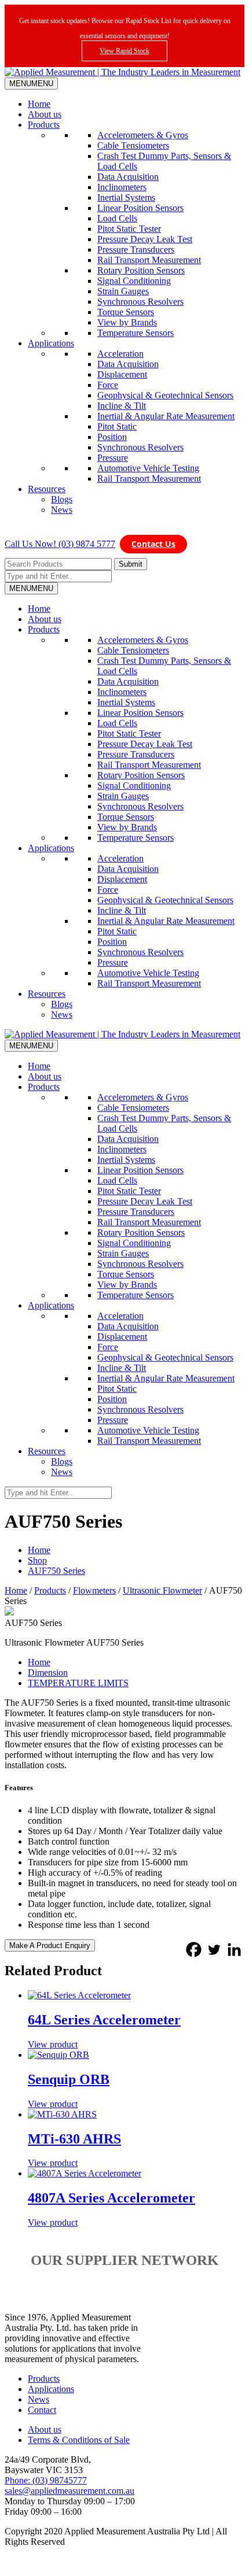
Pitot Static (117, 426)
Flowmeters (94, 1590)
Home (39, 104)
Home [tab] (39, 1662)
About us (45, 114)
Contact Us (153, 544)
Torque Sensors (126, 312)
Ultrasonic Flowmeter (162, 1590)
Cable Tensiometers (133, 145)
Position (112, 437)
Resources (47, 489)
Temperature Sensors (136, 333)
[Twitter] (214, 1949)
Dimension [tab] (48, 1673)
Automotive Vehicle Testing (148, 468)
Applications (51, 343)
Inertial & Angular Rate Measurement (166, 416)
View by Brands (127, 322)
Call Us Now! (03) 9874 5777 (60, 544)
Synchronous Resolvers (140, 302)
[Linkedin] (234, 1949)
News (62, 510)
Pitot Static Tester (129, 229)
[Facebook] (194, 1949)
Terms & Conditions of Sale (79, 2440)
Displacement (122, 374)
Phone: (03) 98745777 (46, 2480)
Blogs (62, 499)
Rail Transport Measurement (149, 260)
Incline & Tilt (122, 406)
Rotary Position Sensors (141, 270)
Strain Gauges (123, 291)
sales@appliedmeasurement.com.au (69, 2491)
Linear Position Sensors (140, 208)
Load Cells (117, 218)
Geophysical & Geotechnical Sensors (165, 395)
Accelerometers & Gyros (143, 135)
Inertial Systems (126, 197)
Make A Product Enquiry (50, 1945)
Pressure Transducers (136, 250)
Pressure (113, 458)
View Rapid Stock (124, 51)
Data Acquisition (128, 177)
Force (108, 385)
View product (53, 2044)
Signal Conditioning (134, 281)
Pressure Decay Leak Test (145, 239)
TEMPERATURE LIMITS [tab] (78, 1683)
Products (44, 125)
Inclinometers (122, 187)
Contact (42, 2410)
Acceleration (120, 354)
